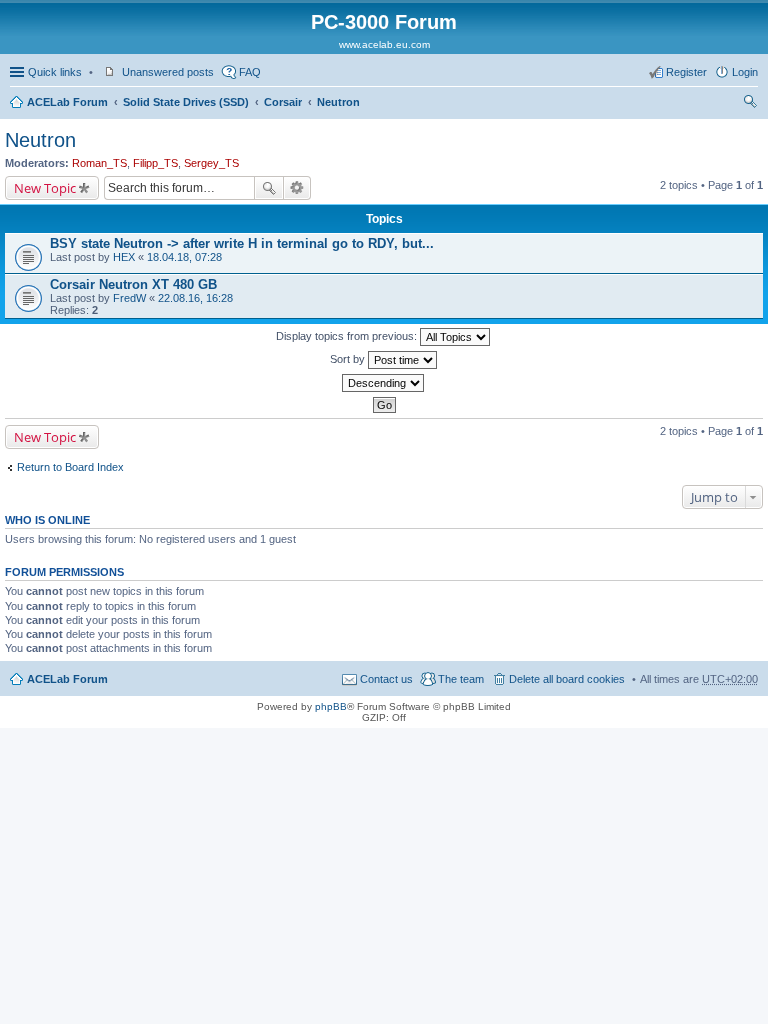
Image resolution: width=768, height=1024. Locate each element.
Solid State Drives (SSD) (186, 102)
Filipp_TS (155, 163)
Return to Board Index (70, 467)
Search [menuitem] (750, 104)
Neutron (338, 102)
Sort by (349, 359)
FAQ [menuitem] (250, 72)
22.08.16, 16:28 (195, 298)
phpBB (331, 706)
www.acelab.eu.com (384, 44)
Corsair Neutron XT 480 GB (133, 284)
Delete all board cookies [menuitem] (567, 679)
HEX (124, 257)
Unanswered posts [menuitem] (168, 72)
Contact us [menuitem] (386, 679)
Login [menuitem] (745, 72)
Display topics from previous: (348, 336)
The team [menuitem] (461, 679)
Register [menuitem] (686, 72)
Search (269, 188)
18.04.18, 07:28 (184, 257)
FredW (129, 298)
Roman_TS (99, 163)
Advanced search (297, 188)
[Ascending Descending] (384, 383)
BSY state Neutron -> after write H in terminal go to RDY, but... (242, 243)
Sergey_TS (211, 163)
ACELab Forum (67, 102)
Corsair (283, 102)
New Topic (45, 188)
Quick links (55, 72)
